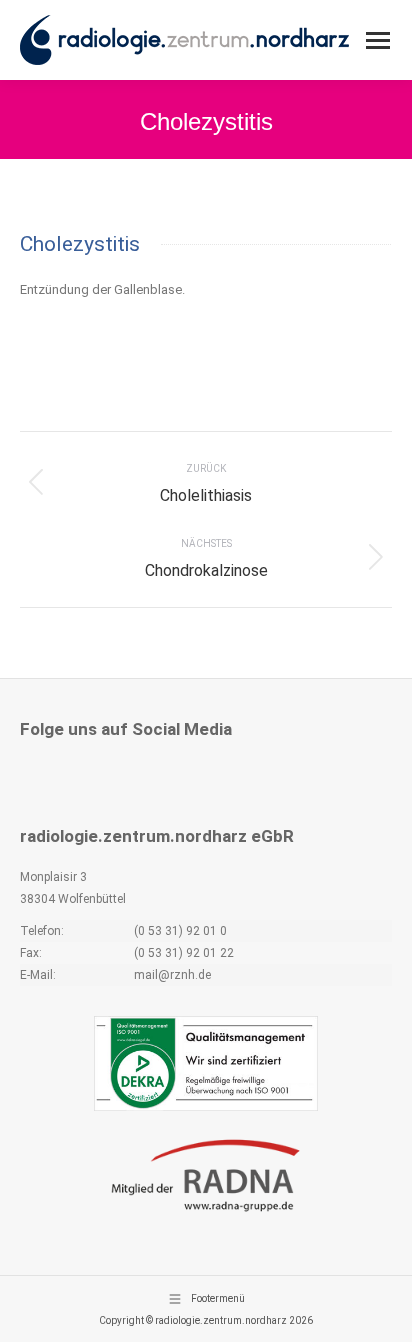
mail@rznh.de (172, 975)
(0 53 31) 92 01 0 (180, 931)
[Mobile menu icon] (378, 40)
